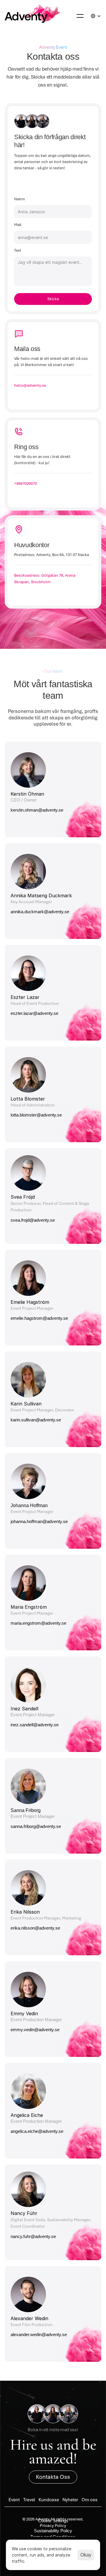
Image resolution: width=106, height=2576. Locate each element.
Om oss (90, 2500)
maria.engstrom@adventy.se (39, 1623)
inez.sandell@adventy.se (35, 1725)
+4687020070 (25, 483)
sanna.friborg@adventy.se (36, 1826)
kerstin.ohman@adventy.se (37, 810)
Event (14, 2500)
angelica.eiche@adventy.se (38, 2131)
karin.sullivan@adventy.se (36, 1420)
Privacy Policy (53, 2525)
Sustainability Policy (53, 2531)
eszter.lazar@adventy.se (34, 1013)
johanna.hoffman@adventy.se (39, 1521)
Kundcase (49, 2500)
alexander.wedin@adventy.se (39, 2334)
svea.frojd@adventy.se (33, 1220)
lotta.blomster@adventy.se (36, 1115)
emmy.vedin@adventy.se (36, 2030)
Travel (29, 2500)
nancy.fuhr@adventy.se (34, 2236)
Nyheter (70, 2500)
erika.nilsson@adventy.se (35, 1928)
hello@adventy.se (30, 385)
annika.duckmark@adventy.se (40, 912)
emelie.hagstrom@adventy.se (40, 1318)
